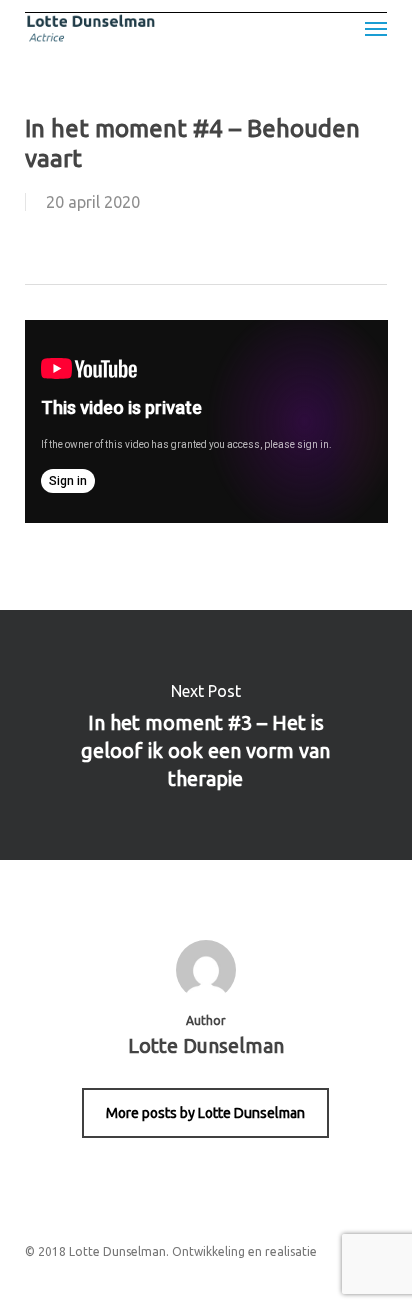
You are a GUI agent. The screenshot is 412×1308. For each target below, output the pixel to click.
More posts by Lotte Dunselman (205, 1113)
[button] (376, 28)
